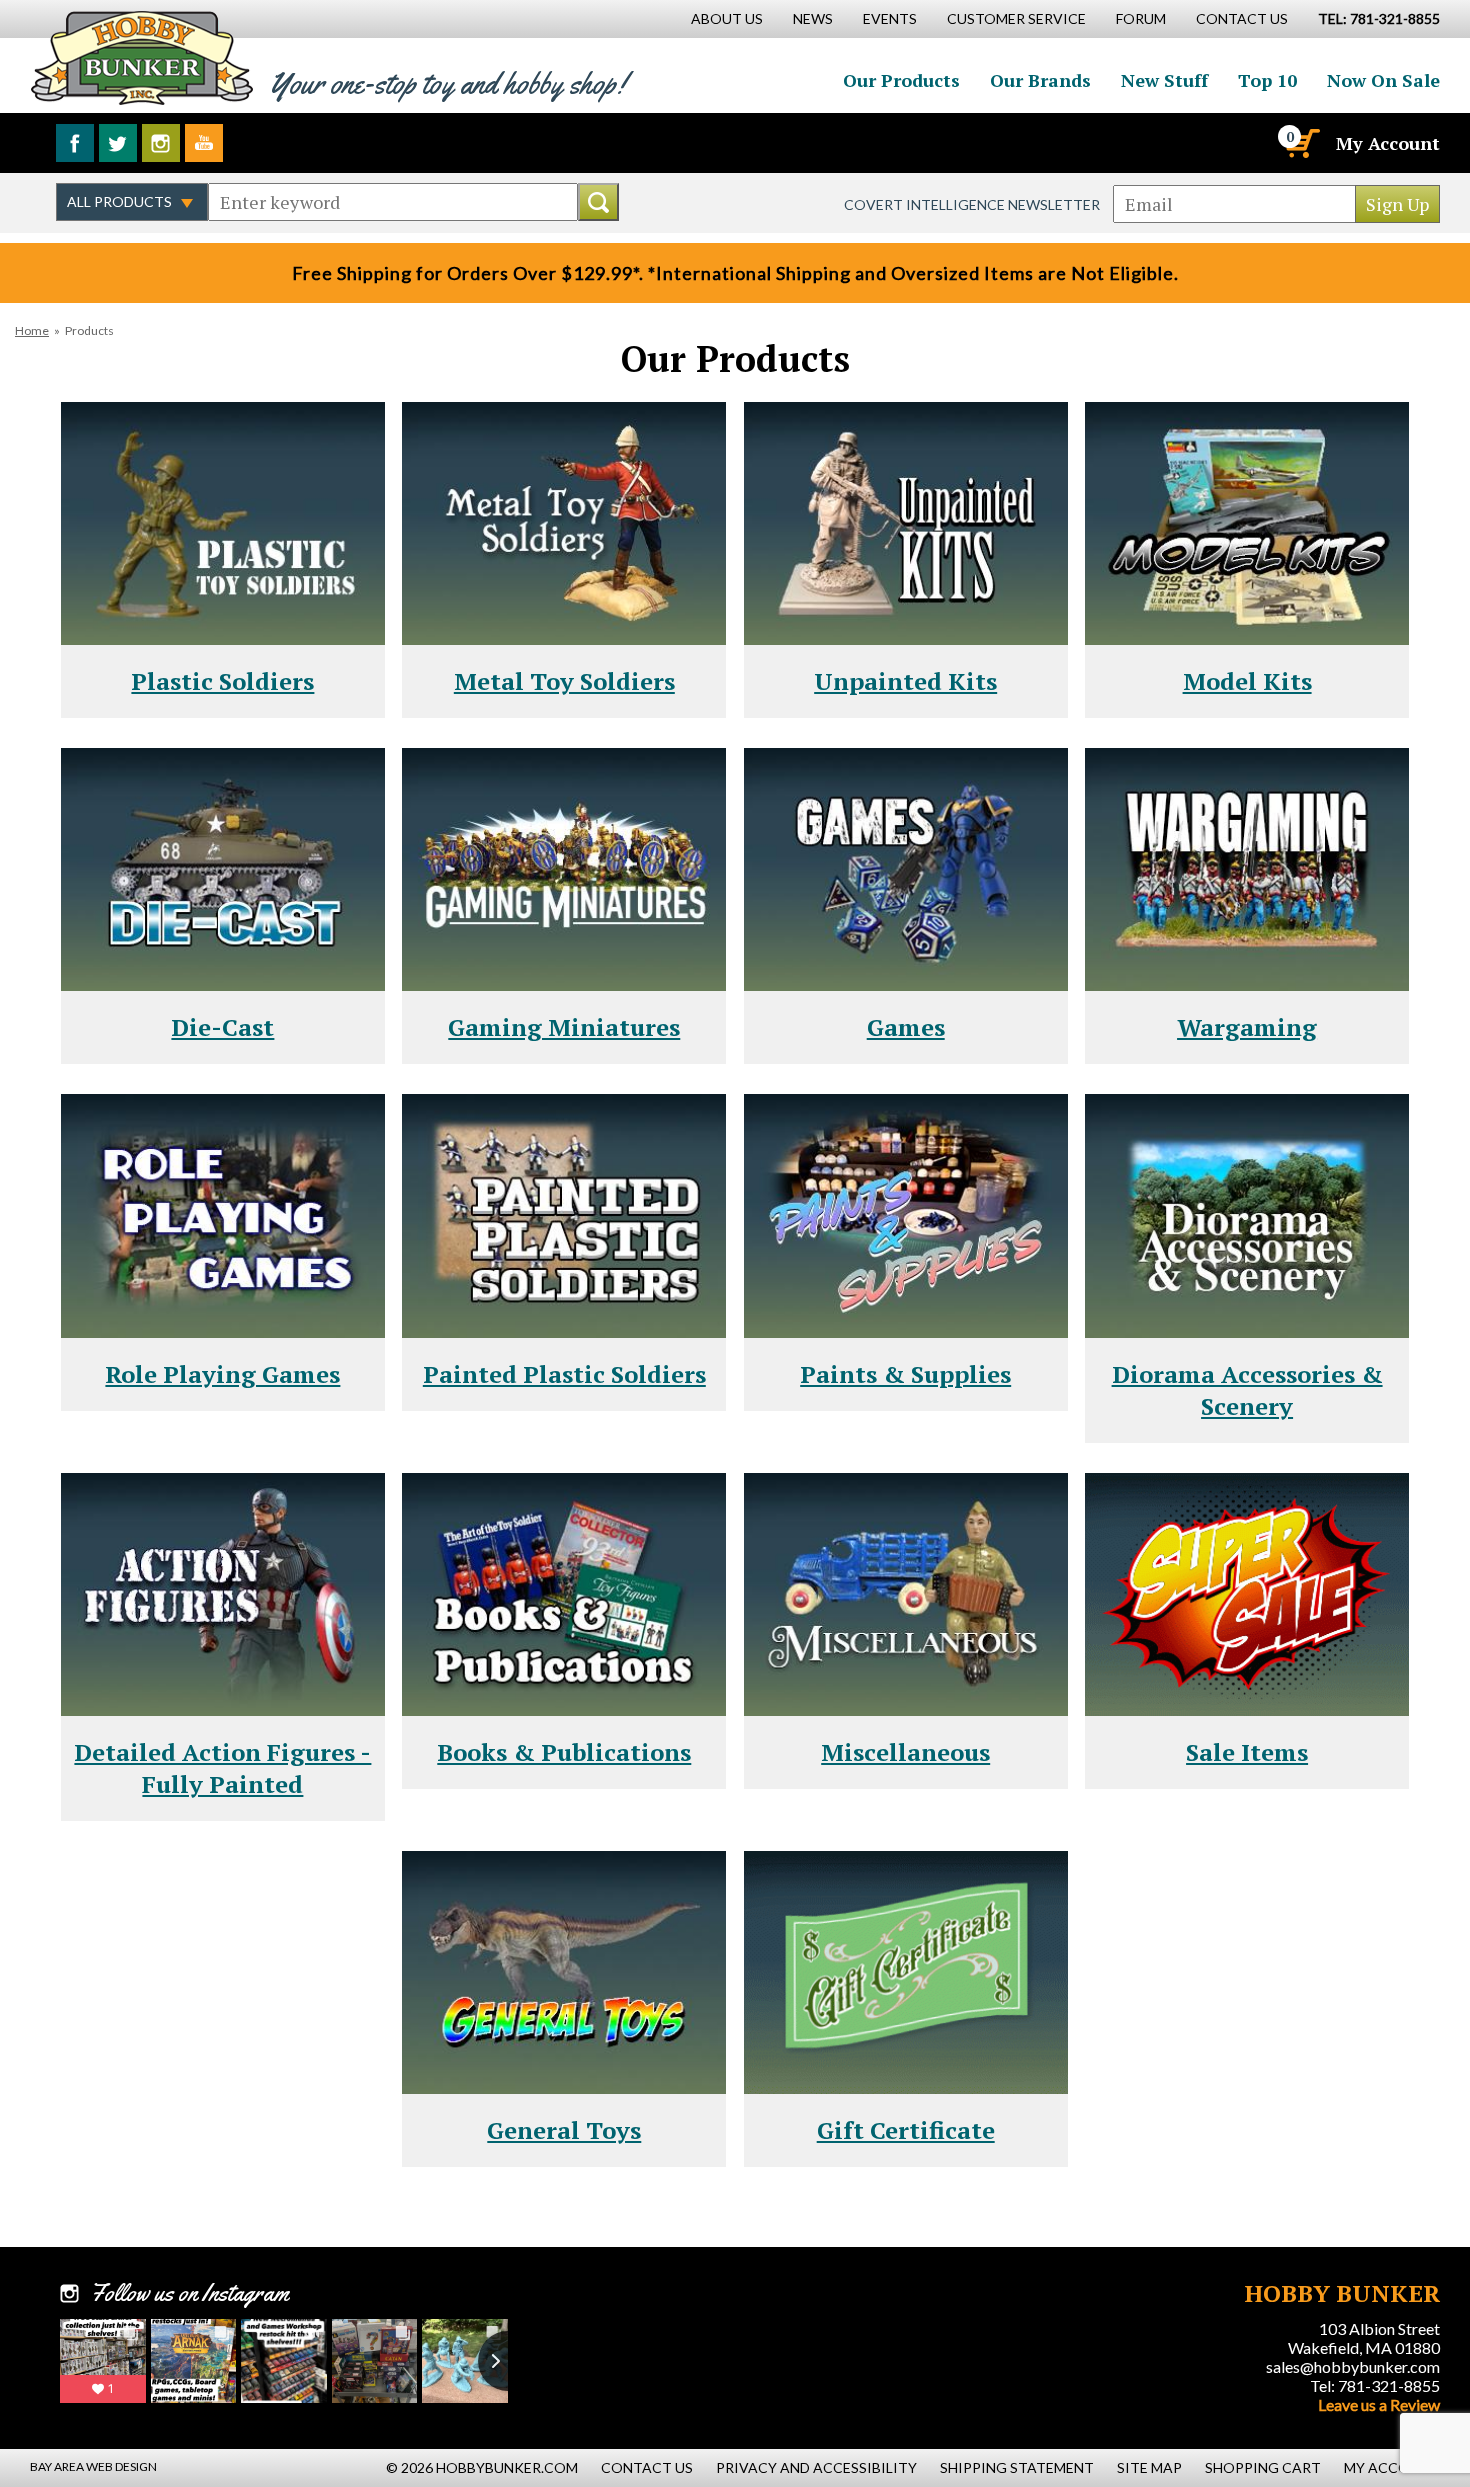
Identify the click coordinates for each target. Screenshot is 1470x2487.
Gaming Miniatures (564, 1027)
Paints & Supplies (905, 1374)
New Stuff (1164, 80)
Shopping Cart (1263, 2467)
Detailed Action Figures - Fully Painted (222, 1768)
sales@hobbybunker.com (1353, 2366)
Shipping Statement (1017, 2467)
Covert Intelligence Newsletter (972, 204)
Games (906, 1027)
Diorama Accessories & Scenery (1247, 1390)
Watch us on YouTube (204, 143)
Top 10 (1267, 80)
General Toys (564, 2130)
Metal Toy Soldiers (564, 681)
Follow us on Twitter (118, 143)
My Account (1388, 143)
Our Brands (1040, 80)
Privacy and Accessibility (816, 2467)
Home (32, 330)
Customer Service (1016, 18)
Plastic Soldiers (222, 681)
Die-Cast (222, 1027)
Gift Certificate (906, 2130)
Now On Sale (1383, 80)
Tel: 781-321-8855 (1375, 2385)
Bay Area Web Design (93, 2466)
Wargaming (1247, 1027)
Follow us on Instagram (161, 143)
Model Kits (1247, 681)
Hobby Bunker (141, 57)
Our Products (901, 80)
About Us (727, 18)
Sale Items (1247, 1752)
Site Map (1149, 2467)
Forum (1141, 18)
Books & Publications (564, 1752)
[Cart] (1301, 143)
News (813, 18)
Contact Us (1242, 18)
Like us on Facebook (75, 143)
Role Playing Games (222, 1374)
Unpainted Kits (905, 681)
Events (890, 18)
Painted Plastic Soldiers (564, 1374)
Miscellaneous (905, 1752)
